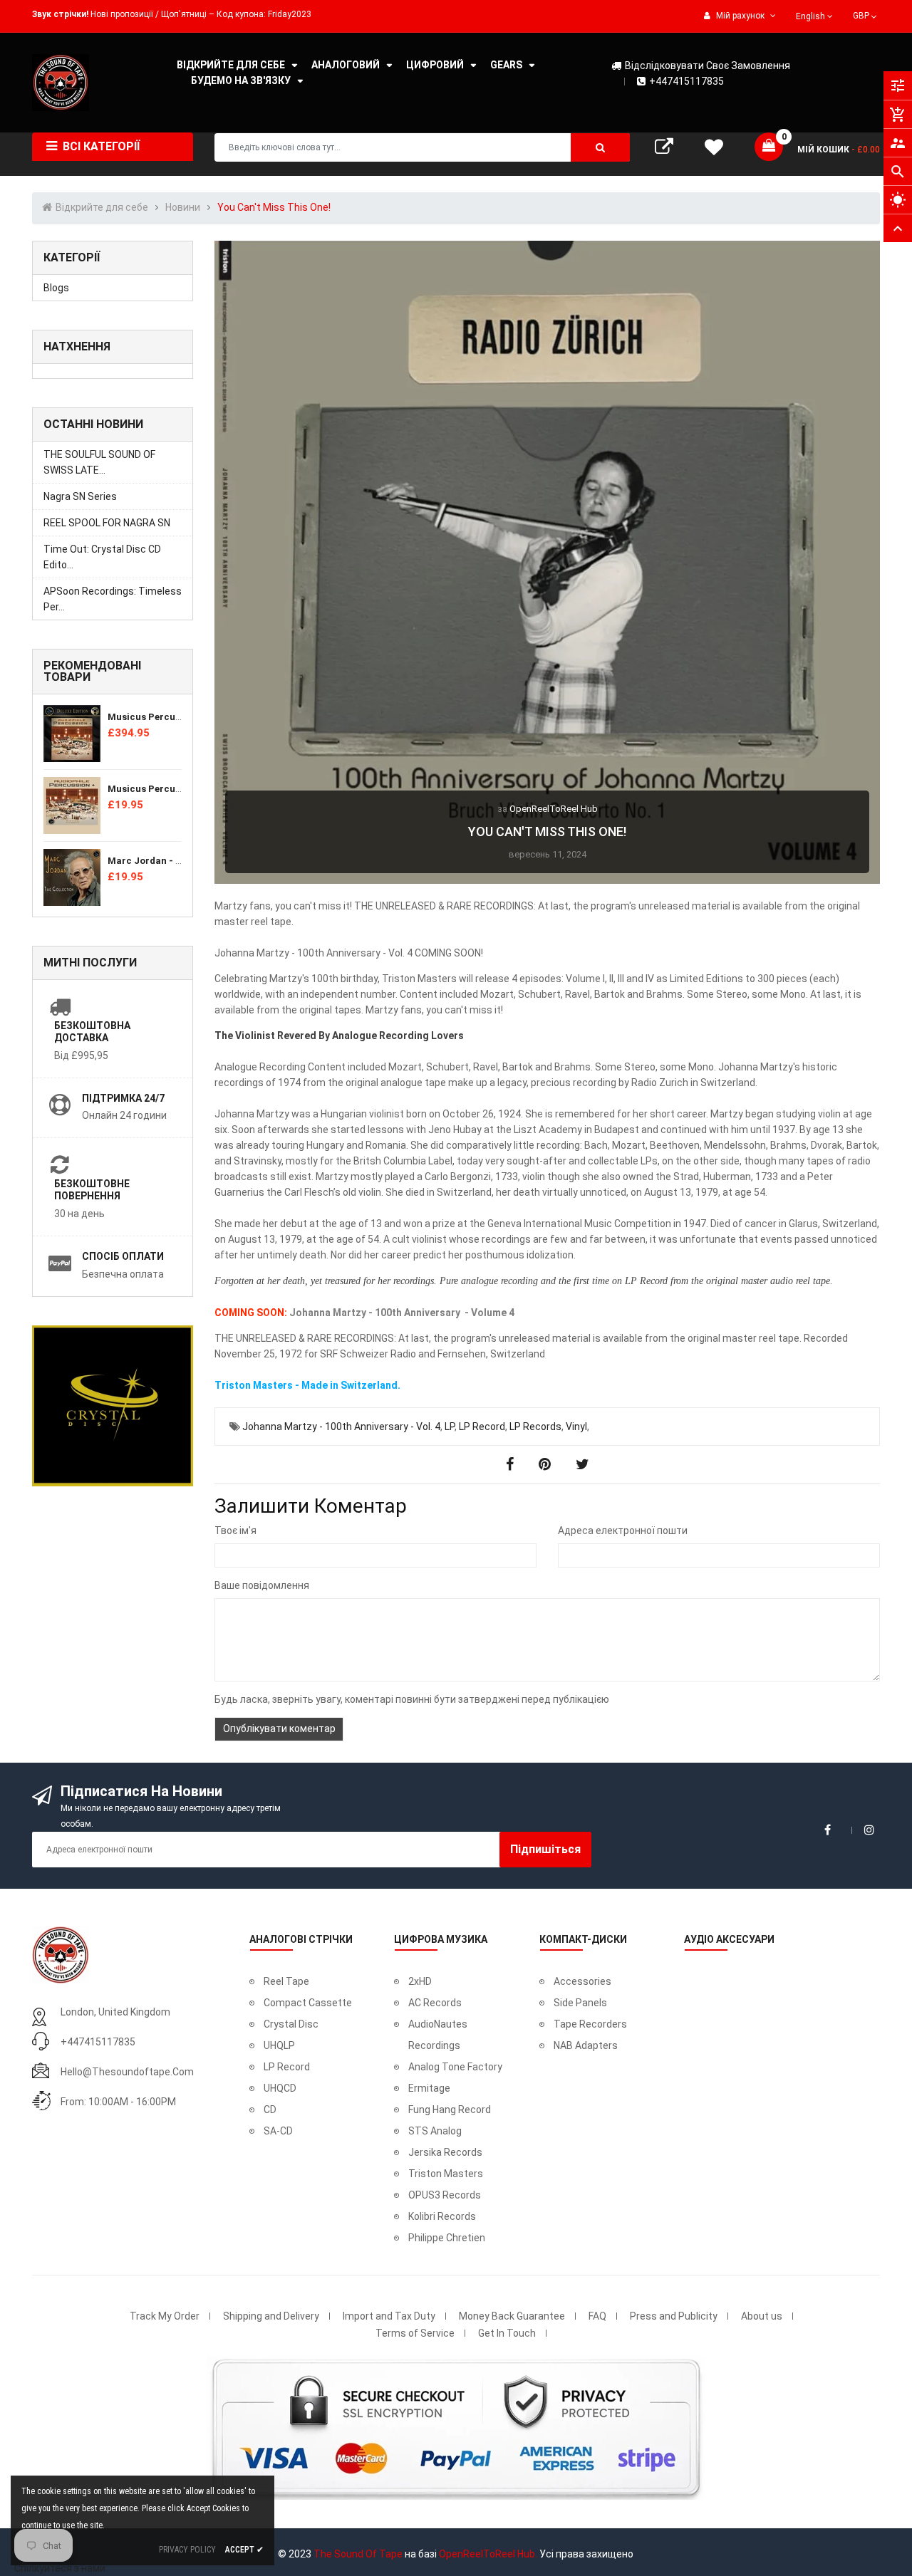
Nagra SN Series (80, 496)
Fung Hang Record (450, 2110)
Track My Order (165, 2316)
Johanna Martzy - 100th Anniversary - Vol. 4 (341, 1427)
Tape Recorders (590, 2024)
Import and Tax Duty (389, 2316)
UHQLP (279, 2045)
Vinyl (576, 1427)
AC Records (435, 2003)
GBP (866, 14)
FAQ (597, 2316)
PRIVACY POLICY (187, 2550)
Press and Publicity (674, 2316)
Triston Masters (446, 2174)
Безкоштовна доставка (92, 1032)
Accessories (582, 1981)
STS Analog (435, 2131)
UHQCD (280, 2088)
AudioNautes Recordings (438, 2035)
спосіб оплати (123, 1256)
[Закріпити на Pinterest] (546, 1464)
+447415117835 (686, 81)
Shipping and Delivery (271, 2316)
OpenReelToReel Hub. (488, 2554)
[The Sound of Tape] (61, 1954)
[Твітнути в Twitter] (582, 1464)
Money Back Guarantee (512, 2316)
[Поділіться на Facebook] (512, 1464)
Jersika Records (445, 2152)
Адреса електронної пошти (623, 1531)
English (812, 16)
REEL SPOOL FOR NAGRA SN (107, 523)
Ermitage (429, 2088)
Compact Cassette (308, 2003)
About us (762, 2316)
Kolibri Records (442, 2216)
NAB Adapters (586, 2045)
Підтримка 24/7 (123, 1098)
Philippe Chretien (447, 2238)
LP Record (482, 1427)
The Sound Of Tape (358, 2554)
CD (270, 2110)
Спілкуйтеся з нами (60, 2568)
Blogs (56, 288)
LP (450, 1427)
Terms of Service (415, 2333)
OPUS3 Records (445, 2195)
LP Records (535, 1427)
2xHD (420, 1981)
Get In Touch (507, 2333)
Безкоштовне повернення (92, 1190)
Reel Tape (286, 1981)
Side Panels (580, 2003)
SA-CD (278, 2131)
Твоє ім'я (235, 1531)
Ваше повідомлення (262, 1585)
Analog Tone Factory (455, 2067)
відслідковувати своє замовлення (708, 66)
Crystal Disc (291, 2024)
